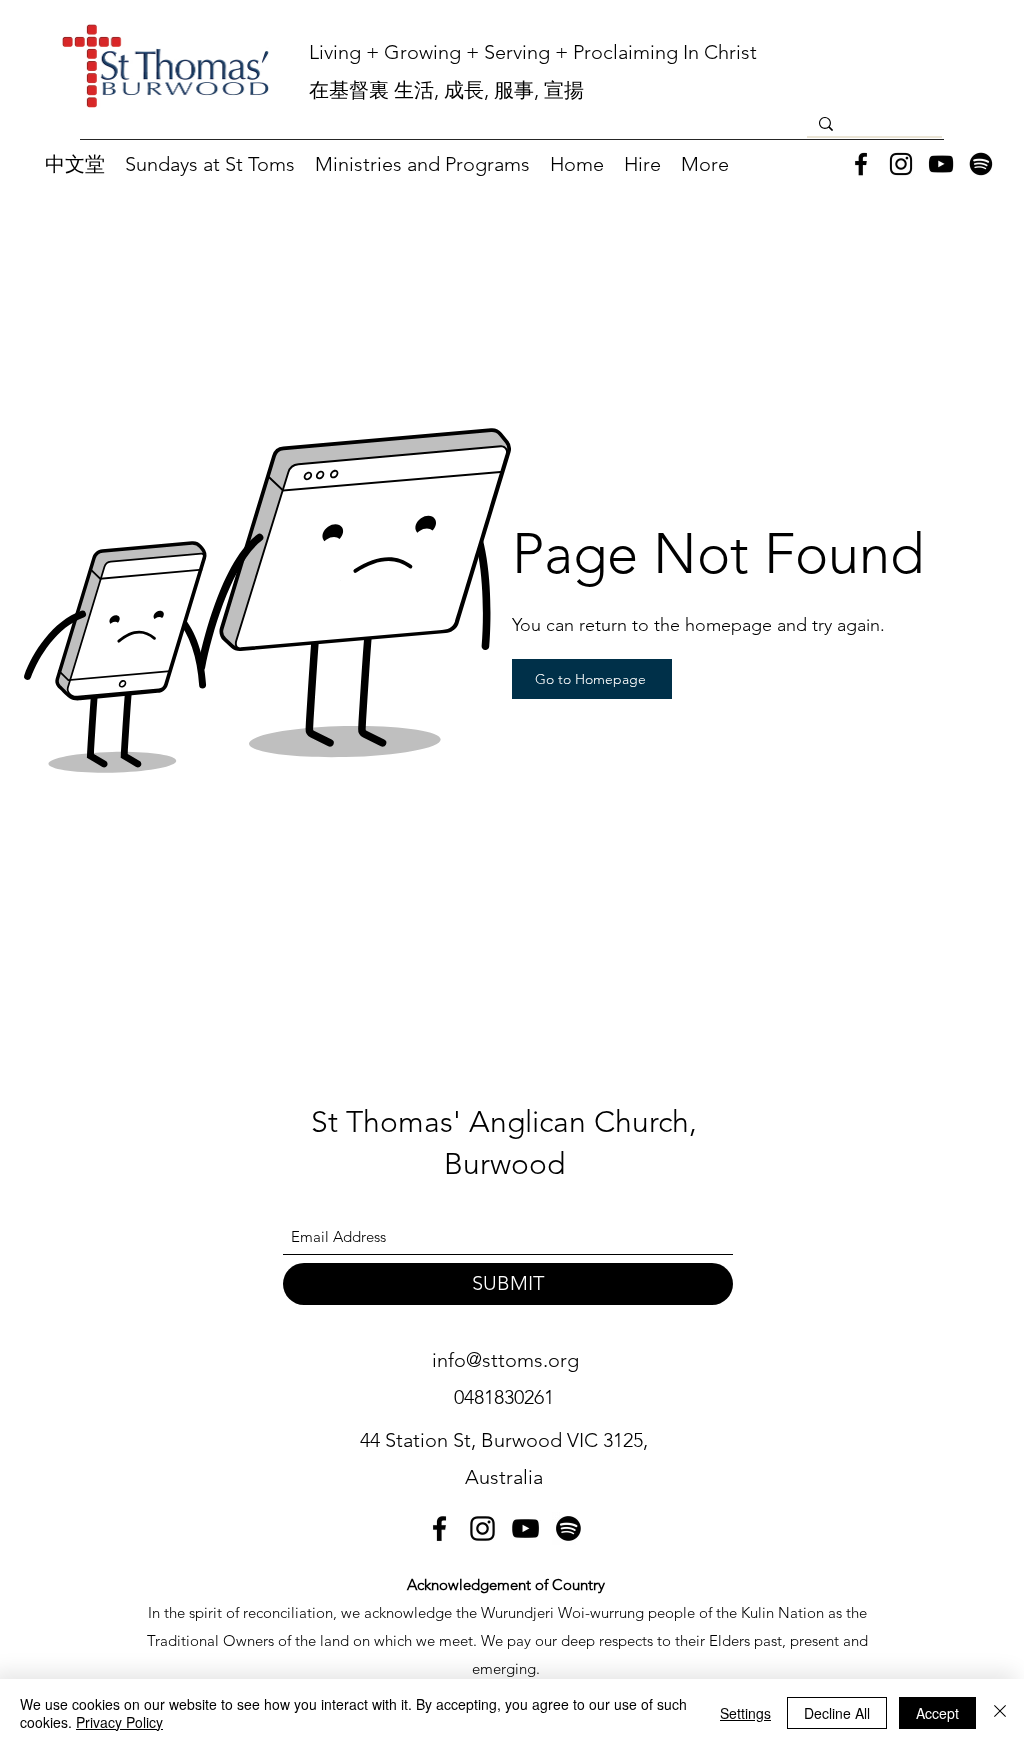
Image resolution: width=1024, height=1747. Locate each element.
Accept (937, 1713)
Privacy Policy (119, 1722)
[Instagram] (901, 164)
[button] (210, 164)
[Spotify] (981, 164)
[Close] (1000, 1713)
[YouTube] (941, 164)
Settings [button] (745, 1713)
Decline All (837, 1713)
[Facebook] (861, 164)
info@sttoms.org (505, 1360)
